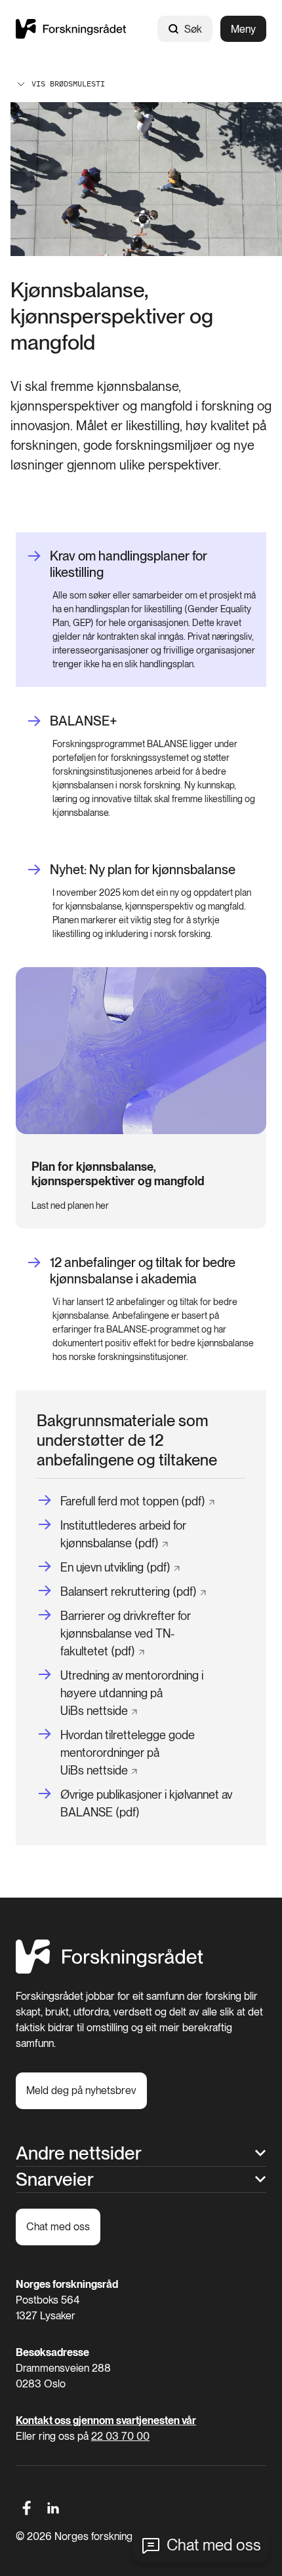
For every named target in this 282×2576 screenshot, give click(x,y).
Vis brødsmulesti (68, 83)
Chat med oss (214, 2545)
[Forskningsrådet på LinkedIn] (53, 2508)
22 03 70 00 (120, 2436)
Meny (243, 29)
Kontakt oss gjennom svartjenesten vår (106, 2420)
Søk (193, 29)
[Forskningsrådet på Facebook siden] (27, 2508)
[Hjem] (71, 29)
